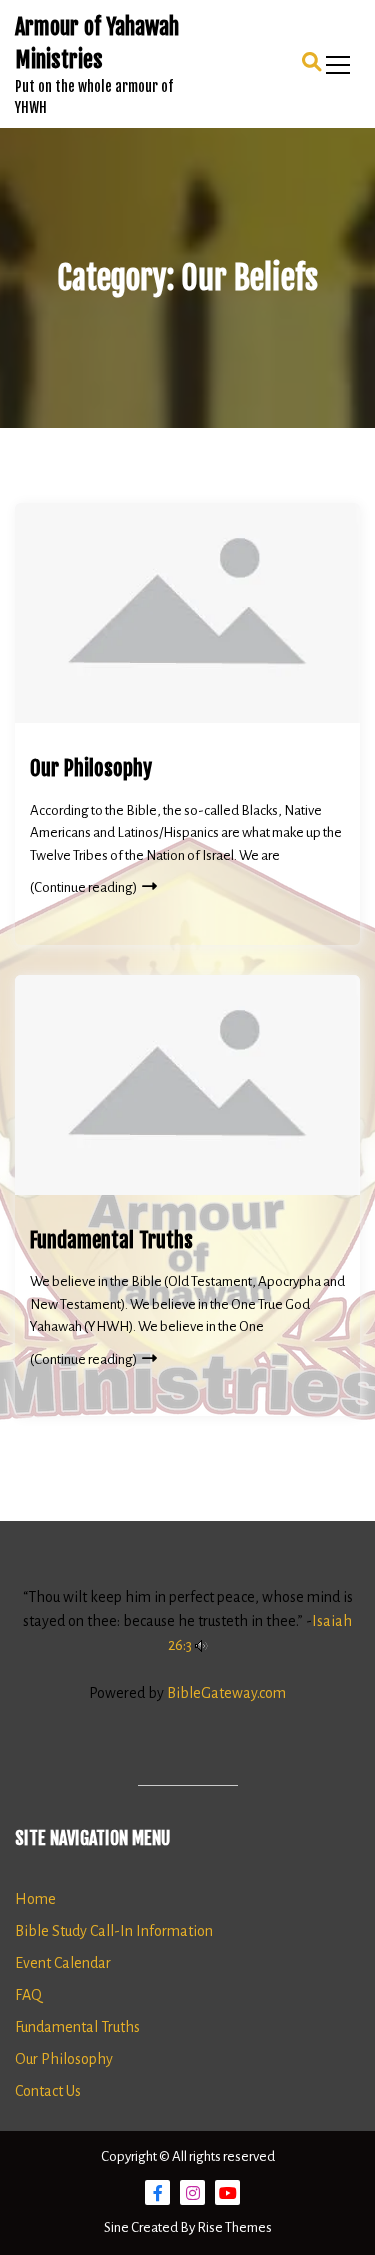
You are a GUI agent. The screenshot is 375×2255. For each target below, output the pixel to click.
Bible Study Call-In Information (114, 1931)
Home (35, 1899)
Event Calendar (63, 1963)
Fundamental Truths (111, 1240)
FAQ (28, 1995)
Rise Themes (234, 2227)
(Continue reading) (83, 887)
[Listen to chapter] (201, 1645)
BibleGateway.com (226, 1693)
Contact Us (48, 2091)
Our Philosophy (91, 768)
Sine (117, 2227)
